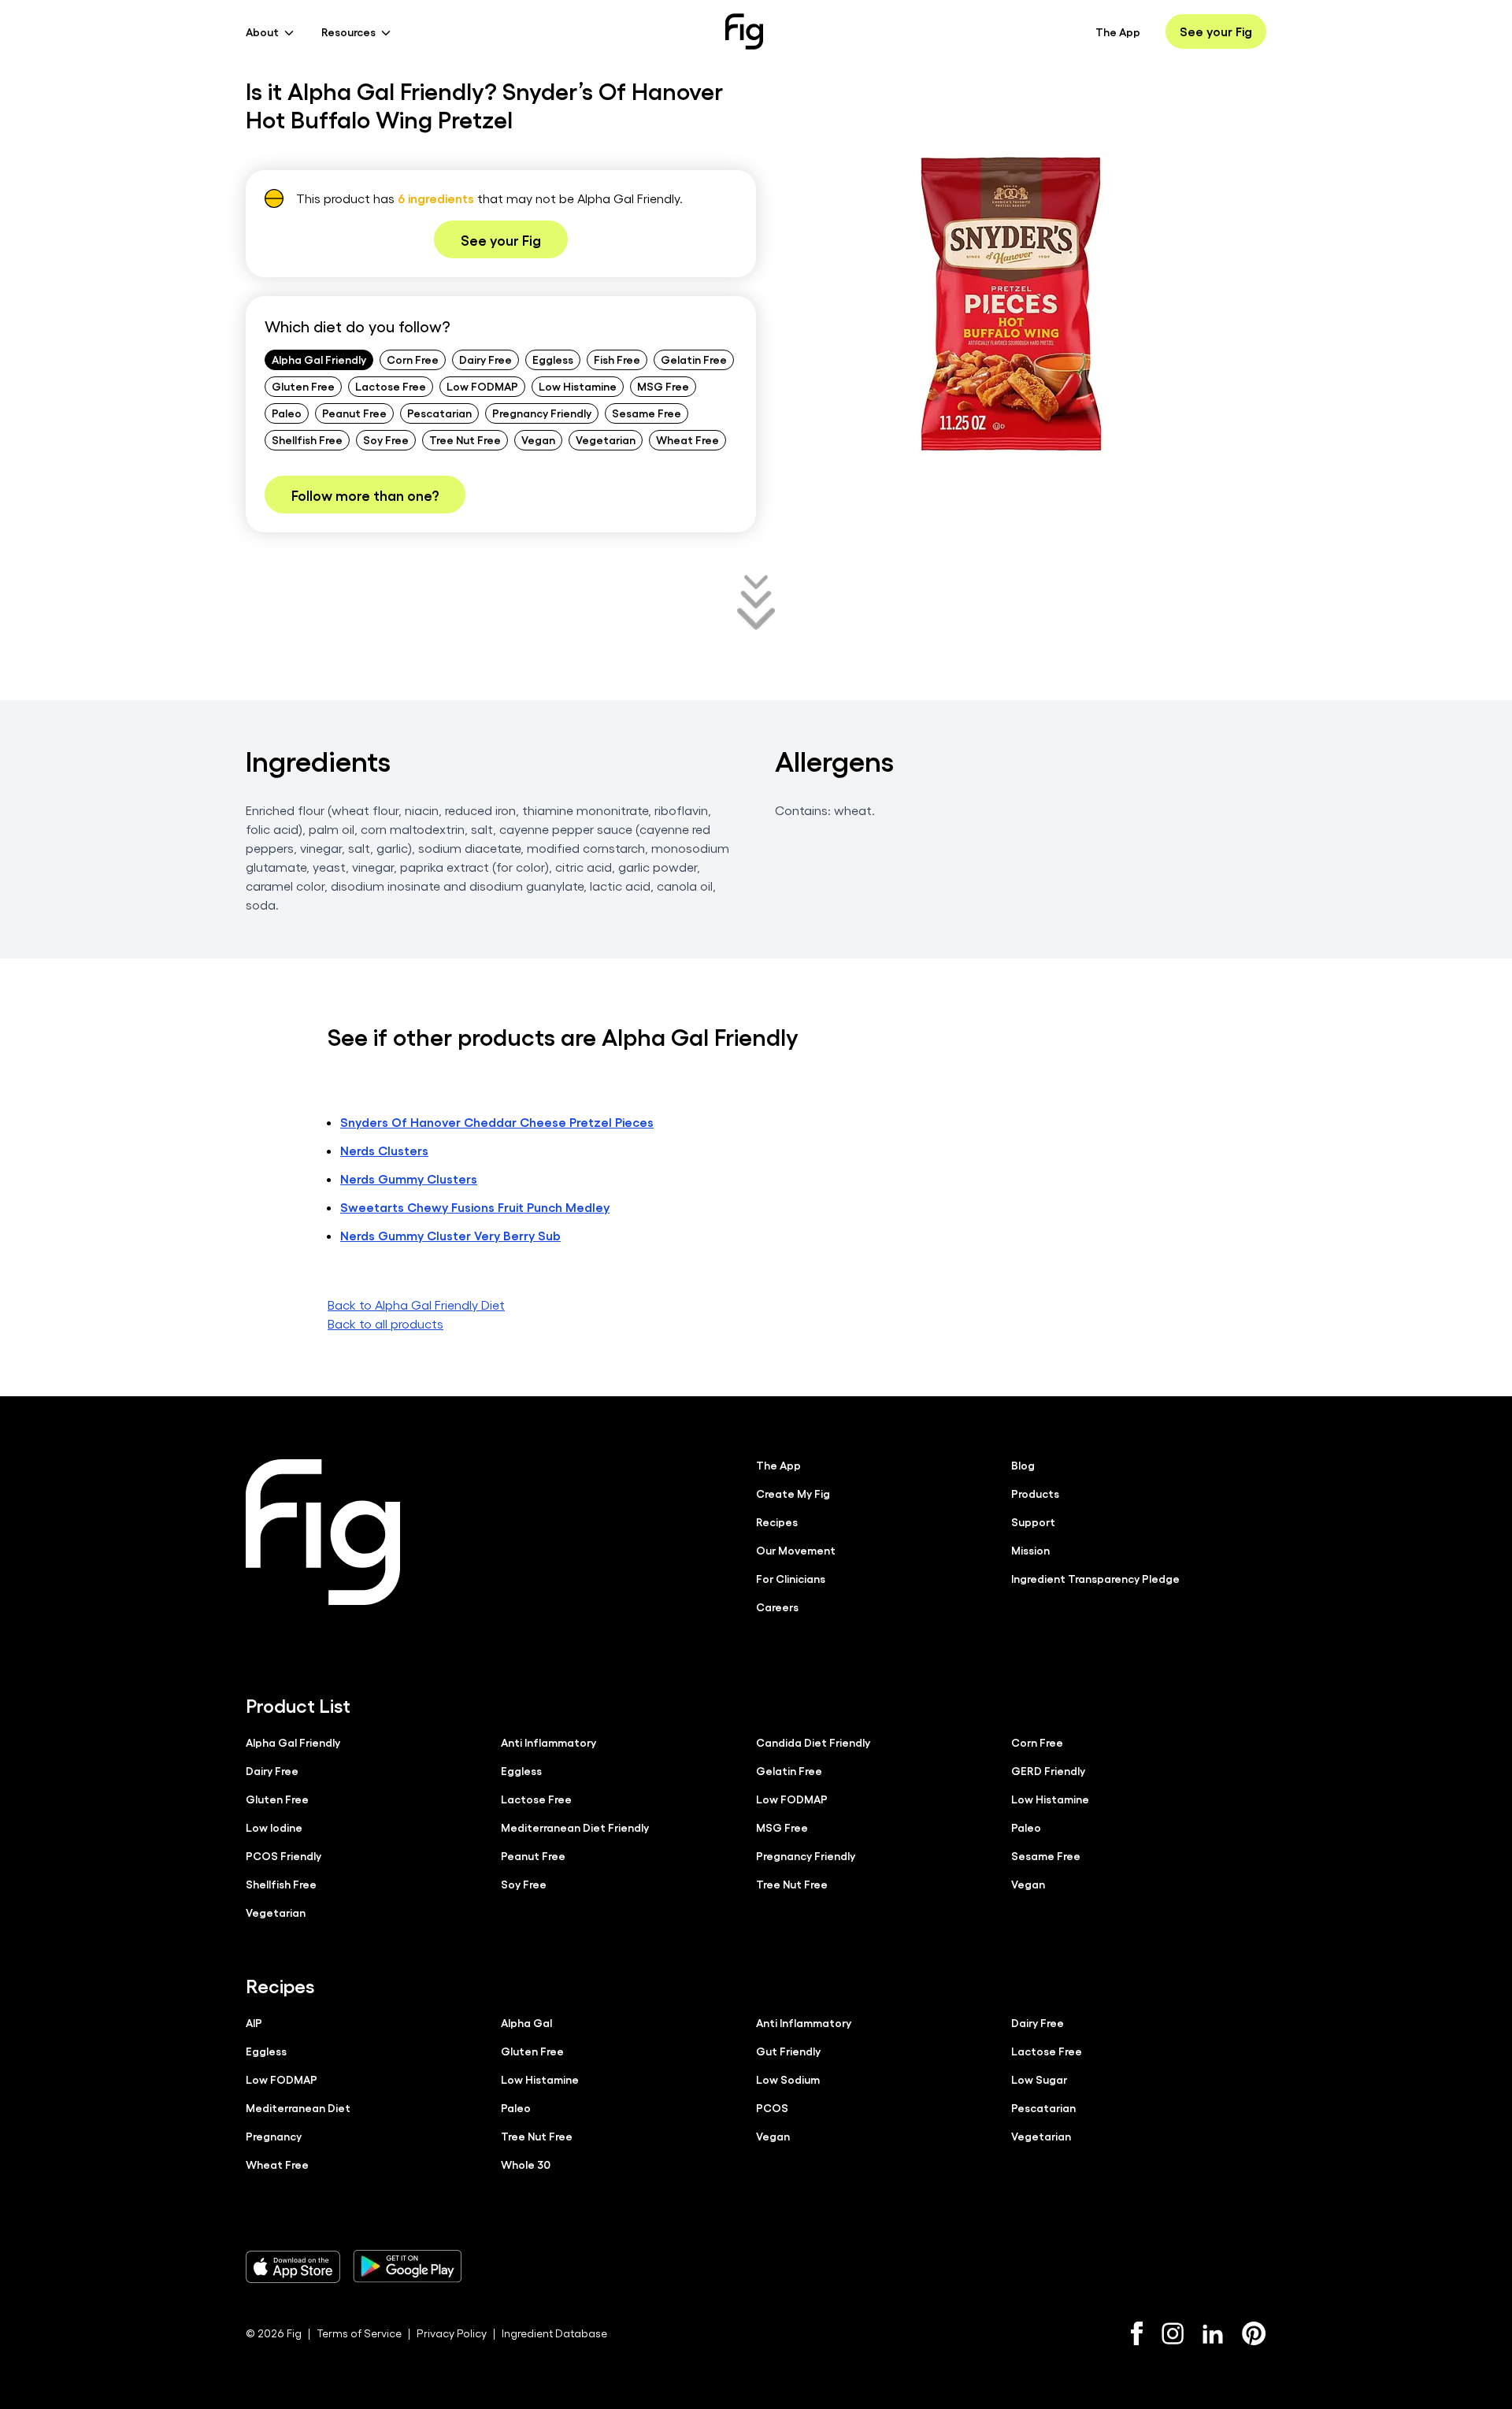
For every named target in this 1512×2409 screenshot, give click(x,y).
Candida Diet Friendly (813, 1742)
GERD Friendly (1048, 1770)
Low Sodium (788, 2079)
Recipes (777, 1521)
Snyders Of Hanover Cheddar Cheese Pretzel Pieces (497, 1122)
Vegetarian (606, 439)
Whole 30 (526, 2164)
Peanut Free (354, 413)
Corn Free (413, 359)
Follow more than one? (365, 495)
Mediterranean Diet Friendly (575, 1827)
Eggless (553, 359)
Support (1033, 1521)
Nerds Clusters (384, 1150)
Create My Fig (793, 1493)
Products (1035, 1493)
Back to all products (385, 1323)
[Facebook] (1137, 2333)
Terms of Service (359, 2333)
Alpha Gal (526, 2022)
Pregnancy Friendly (542, 413)
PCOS (772, 2107)
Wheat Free (687, 439)
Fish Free (617, 359)
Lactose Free (391, 386)
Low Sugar (1039, 2079)
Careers (777, 1607)
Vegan (538, 439)
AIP (254, 2022)
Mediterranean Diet (298, 2107)
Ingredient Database (554, 2333)
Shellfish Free (307, 439)
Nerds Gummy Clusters (409, 1179)
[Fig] (744, 32)
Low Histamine (578, 386)
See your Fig (1216, 31)
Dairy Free (485, 359)
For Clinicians (791, 1578)
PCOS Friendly (283, 1855)
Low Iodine (274, 1827)
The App (1118, 32)
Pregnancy (274, 2136)
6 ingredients (436, 198)
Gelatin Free (694, 359)
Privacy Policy (452, 2333)
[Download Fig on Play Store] (407, 2266)
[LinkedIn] (1213, 2334)
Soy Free (386, 439)
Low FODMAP (482, 386)
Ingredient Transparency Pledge (1095, 1578)
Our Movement (796, 1550)
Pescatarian (439, 413)
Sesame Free (647, 413)
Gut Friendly (788, 2051)
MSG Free (663, 386)
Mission (1030, 1550)
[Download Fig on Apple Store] (293, 2266)
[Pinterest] (1254, 2333)
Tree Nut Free (465, 439)
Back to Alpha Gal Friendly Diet (416, 1305)
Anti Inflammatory (548, 1742)
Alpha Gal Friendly (319, 359)
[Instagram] (1173, 2333)
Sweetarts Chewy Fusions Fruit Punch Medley (475, 1207)
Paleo (287, 413)
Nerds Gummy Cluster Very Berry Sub (450, 1235)
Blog (1023, 1465)
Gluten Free (303, 386)
